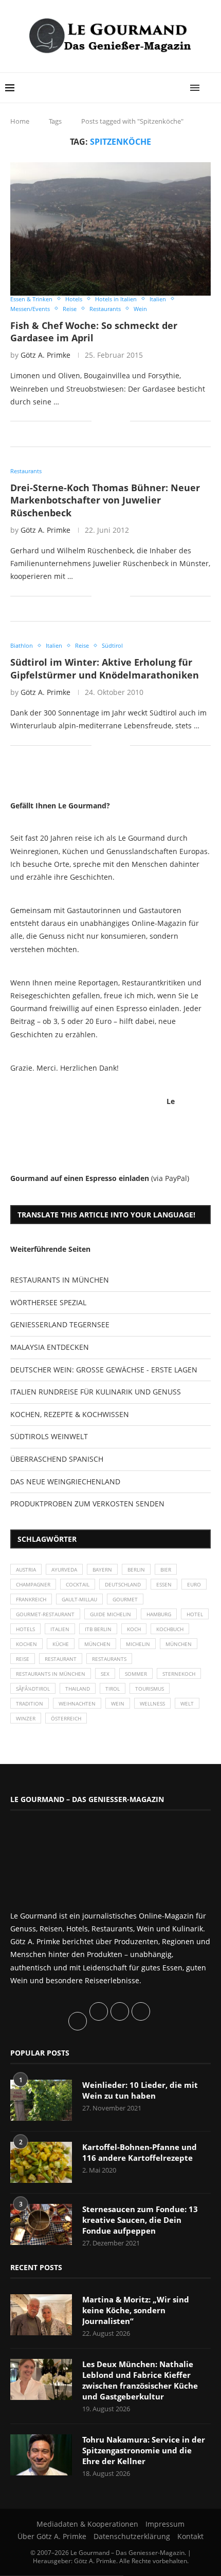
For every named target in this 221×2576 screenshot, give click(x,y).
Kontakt (190, 2536)
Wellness (152, 1703)
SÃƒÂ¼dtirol (33, 1689)
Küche (61, 1644)
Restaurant (61, 1659)
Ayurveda (64, 1570)
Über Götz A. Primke (52, 2536)
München (97, 1644)
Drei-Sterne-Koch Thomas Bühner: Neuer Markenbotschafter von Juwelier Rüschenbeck (105, 500)
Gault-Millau (79, 1599)
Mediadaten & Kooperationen (87, 2524)
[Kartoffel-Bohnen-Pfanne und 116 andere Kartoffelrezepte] (41, 2162)
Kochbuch (170, 1629)
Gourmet (125, 1599)
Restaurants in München (51, 1674)
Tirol (113, 1689)
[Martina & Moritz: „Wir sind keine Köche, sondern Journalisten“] (41, 2315)
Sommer (136, 1674)
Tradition (30, 1703)
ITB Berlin (98, 1629)
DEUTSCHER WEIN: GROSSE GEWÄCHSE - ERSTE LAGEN (104, 1370)
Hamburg (159, 1614)
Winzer (26, 1718)
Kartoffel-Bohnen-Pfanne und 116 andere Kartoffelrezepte (140, 2152)
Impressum (165, 2524)
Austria (26, 1570)
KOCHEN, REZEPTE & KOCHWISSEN (70, 1414)
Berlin (136, 1570)
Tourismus (150, 1689)
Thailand (78, 1689)
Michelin (138, 1644)
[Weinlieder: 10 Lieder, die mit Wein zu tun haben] (41, 2100)
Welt (187, 1703)
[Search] (211, 88)
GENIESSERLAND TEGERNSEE (60, 1324)
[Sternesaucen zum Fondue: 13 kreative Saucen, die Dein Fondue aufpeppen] (41, 2224)
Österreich (66, 1718)
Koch (134, 1629)
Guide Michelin (110, 1614)
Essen (164, 1584)
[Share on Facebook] (107, 421)
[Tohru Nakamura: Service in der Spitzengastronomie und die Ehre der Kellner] (41, 2455)
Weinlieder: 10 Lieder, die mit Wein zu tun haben (140, 2090)
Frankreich (31, 1599)
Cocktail (78, 1584)
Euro (194, 1584)
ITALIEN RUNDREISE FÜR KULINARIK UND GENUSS (96, 1392)
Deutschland (123, 1584)
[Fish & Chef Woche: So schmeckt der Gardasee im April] (110, 229)
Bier (166, 1570)
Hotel (195, 1614)
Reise (23, 1659)
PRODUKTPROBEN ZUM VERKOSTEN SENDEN (87, 1504)
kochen (26, 1644)
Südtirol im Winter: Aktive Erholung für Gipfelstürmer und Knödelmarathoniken (105, 668)
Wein (118, 1703)
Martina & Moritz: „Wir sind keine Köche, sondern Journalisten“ (136, 2310)
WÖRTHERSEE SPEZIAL (48, 1302)
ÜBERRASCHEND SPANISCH (57, 1459)
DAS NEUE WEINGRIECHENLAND (65, 1481)
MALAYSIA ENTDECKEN (50, 1347)
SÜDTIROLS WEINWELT (49, 1436)
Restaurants (109, 1659)
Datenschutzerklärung (132, 2536)
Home (20, 121)
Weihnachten (77, 1703)
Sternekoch (179, 1674)
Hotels (25, 1629)
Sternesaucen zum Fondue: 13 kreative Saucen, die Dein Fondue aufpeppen (140, 2220)
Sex (105, 1674)
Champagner (33, 1584)
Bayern (102, 1570)
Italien (60, 1629)
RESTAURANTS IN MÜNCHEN (60, 1280)
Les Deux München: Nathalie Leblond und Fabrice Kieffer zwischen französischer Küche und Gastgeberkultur (140, 2380)
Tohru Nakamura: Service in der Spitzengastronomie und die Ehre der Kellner (144, 2450)
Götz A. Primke (45, 355)
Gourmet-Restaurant (45, 1614)
